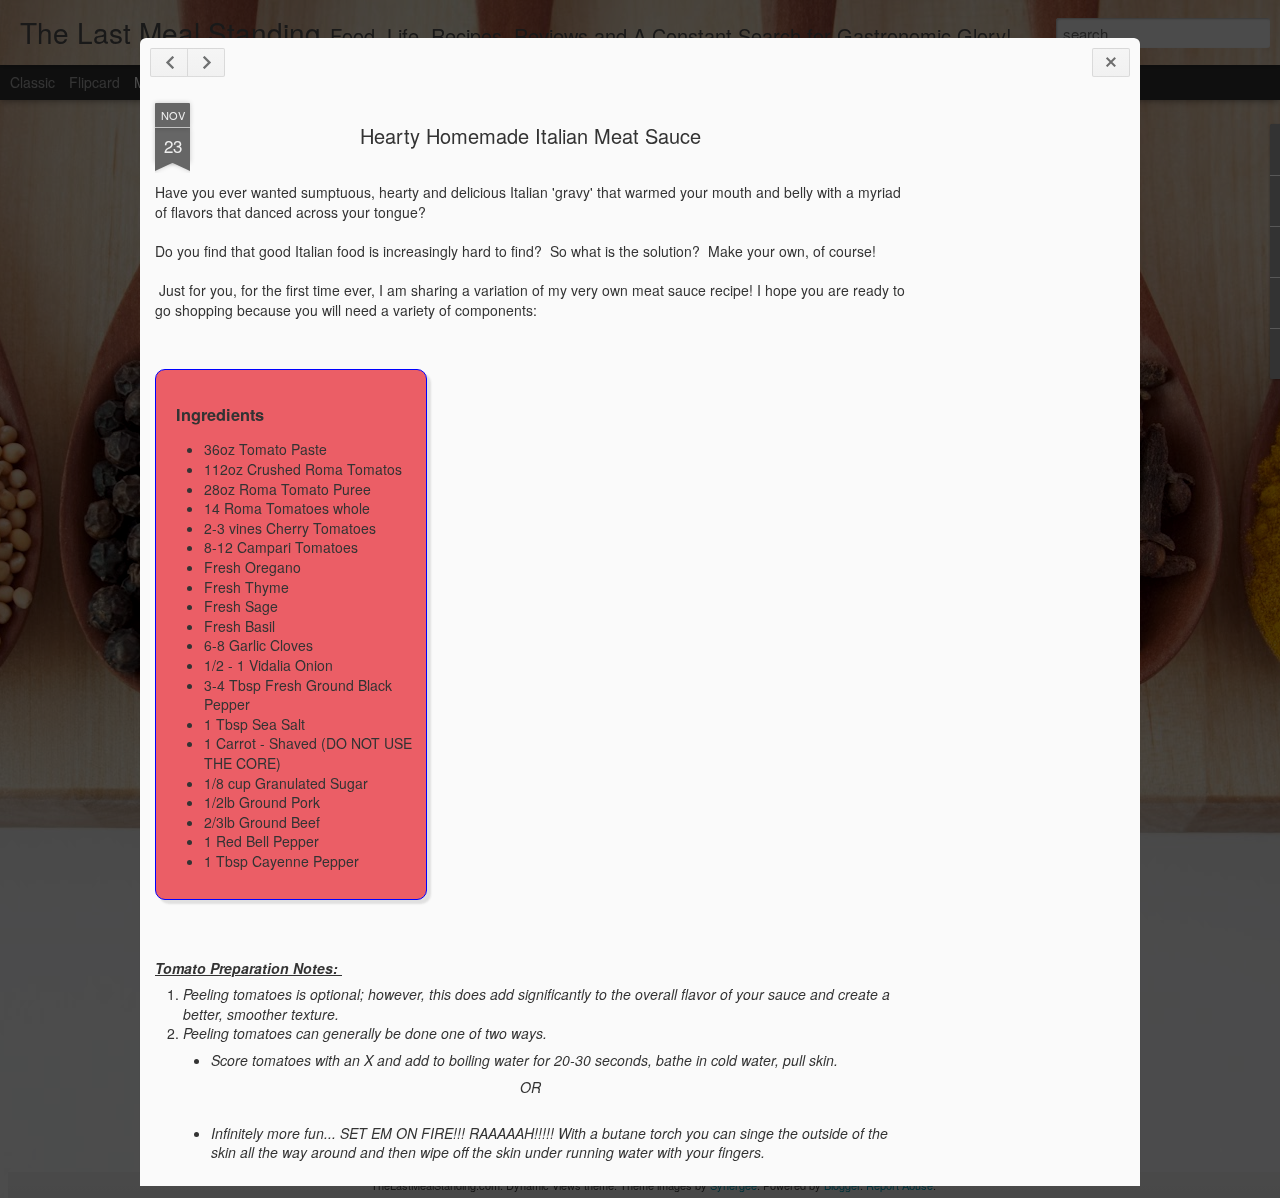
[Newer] (169, 62)
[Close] (1111, 62)
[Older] (206, 62)
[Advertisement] (1015, 418)
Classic (32, 82)
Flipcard (94, 82)
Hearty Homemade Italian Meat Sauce (530, 135)
